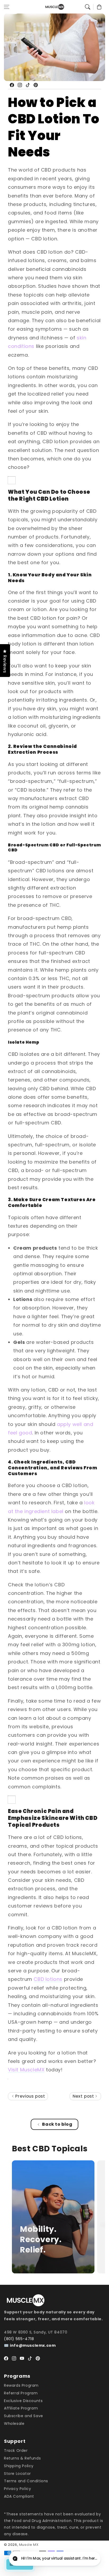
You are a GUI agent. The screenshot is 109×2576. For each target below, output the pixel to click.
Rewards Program (21, 2385)
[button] (7, 7)
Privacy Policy (17, 2489)
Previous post (29, 2096)
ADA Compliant (19, 2496)
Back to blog (57, 2124)
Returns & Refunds (22, 2458)
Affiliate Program (21, 2408)
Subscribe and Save (24, 2416)
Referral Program (21, 2393)
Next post (84, 2096)
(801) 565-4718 (19, 2339)
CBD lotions (48, 1979)
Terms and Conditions (26, 2481)
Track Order (16, 2451)
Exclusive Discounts (23, 2401)
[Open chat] (92, 2559)
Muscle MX (29, 2545)
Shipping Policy (19, 2466)
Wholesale (14, 2424)
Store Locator (17, 2474)
